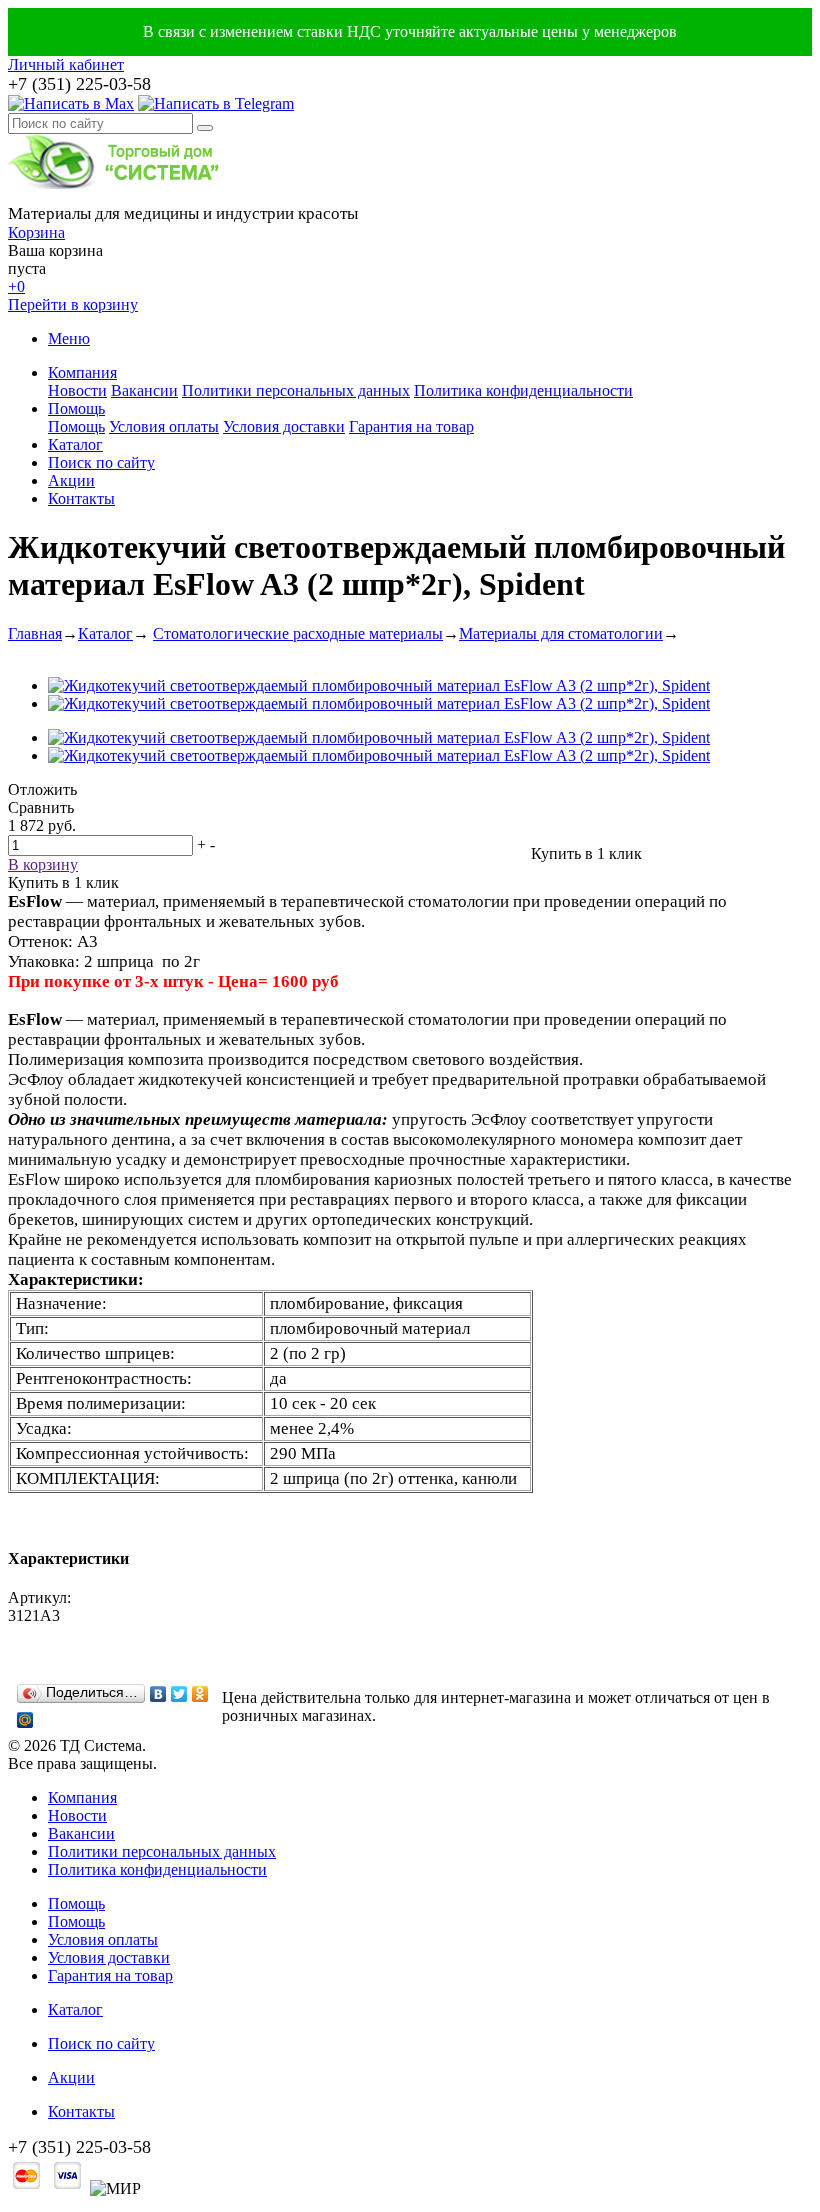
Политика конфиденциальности (523, 390)
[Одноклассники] (200, 1694)
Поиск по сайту (101, 462)
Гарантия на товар (411, 426)
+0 (16, 286)
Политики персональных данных (296, 390)
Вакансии (144, 390)
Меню (69, 338)
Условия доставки (284, 426)
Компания (82, 372)
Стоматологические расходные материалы (298, 633)
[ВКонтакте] (158, 1694)
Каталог (75, 444)
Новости (77, 390)
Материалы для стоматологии (561, 633)
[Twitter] (179, 1694)
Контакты (81, 498)
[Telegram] (216, 103)
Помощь (76, 408)
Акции (71, 480)
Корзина (36, 232)
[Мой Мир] (25, 1720)
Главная (35, 633)
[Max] (71, 103)
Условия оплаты (164, 426)
